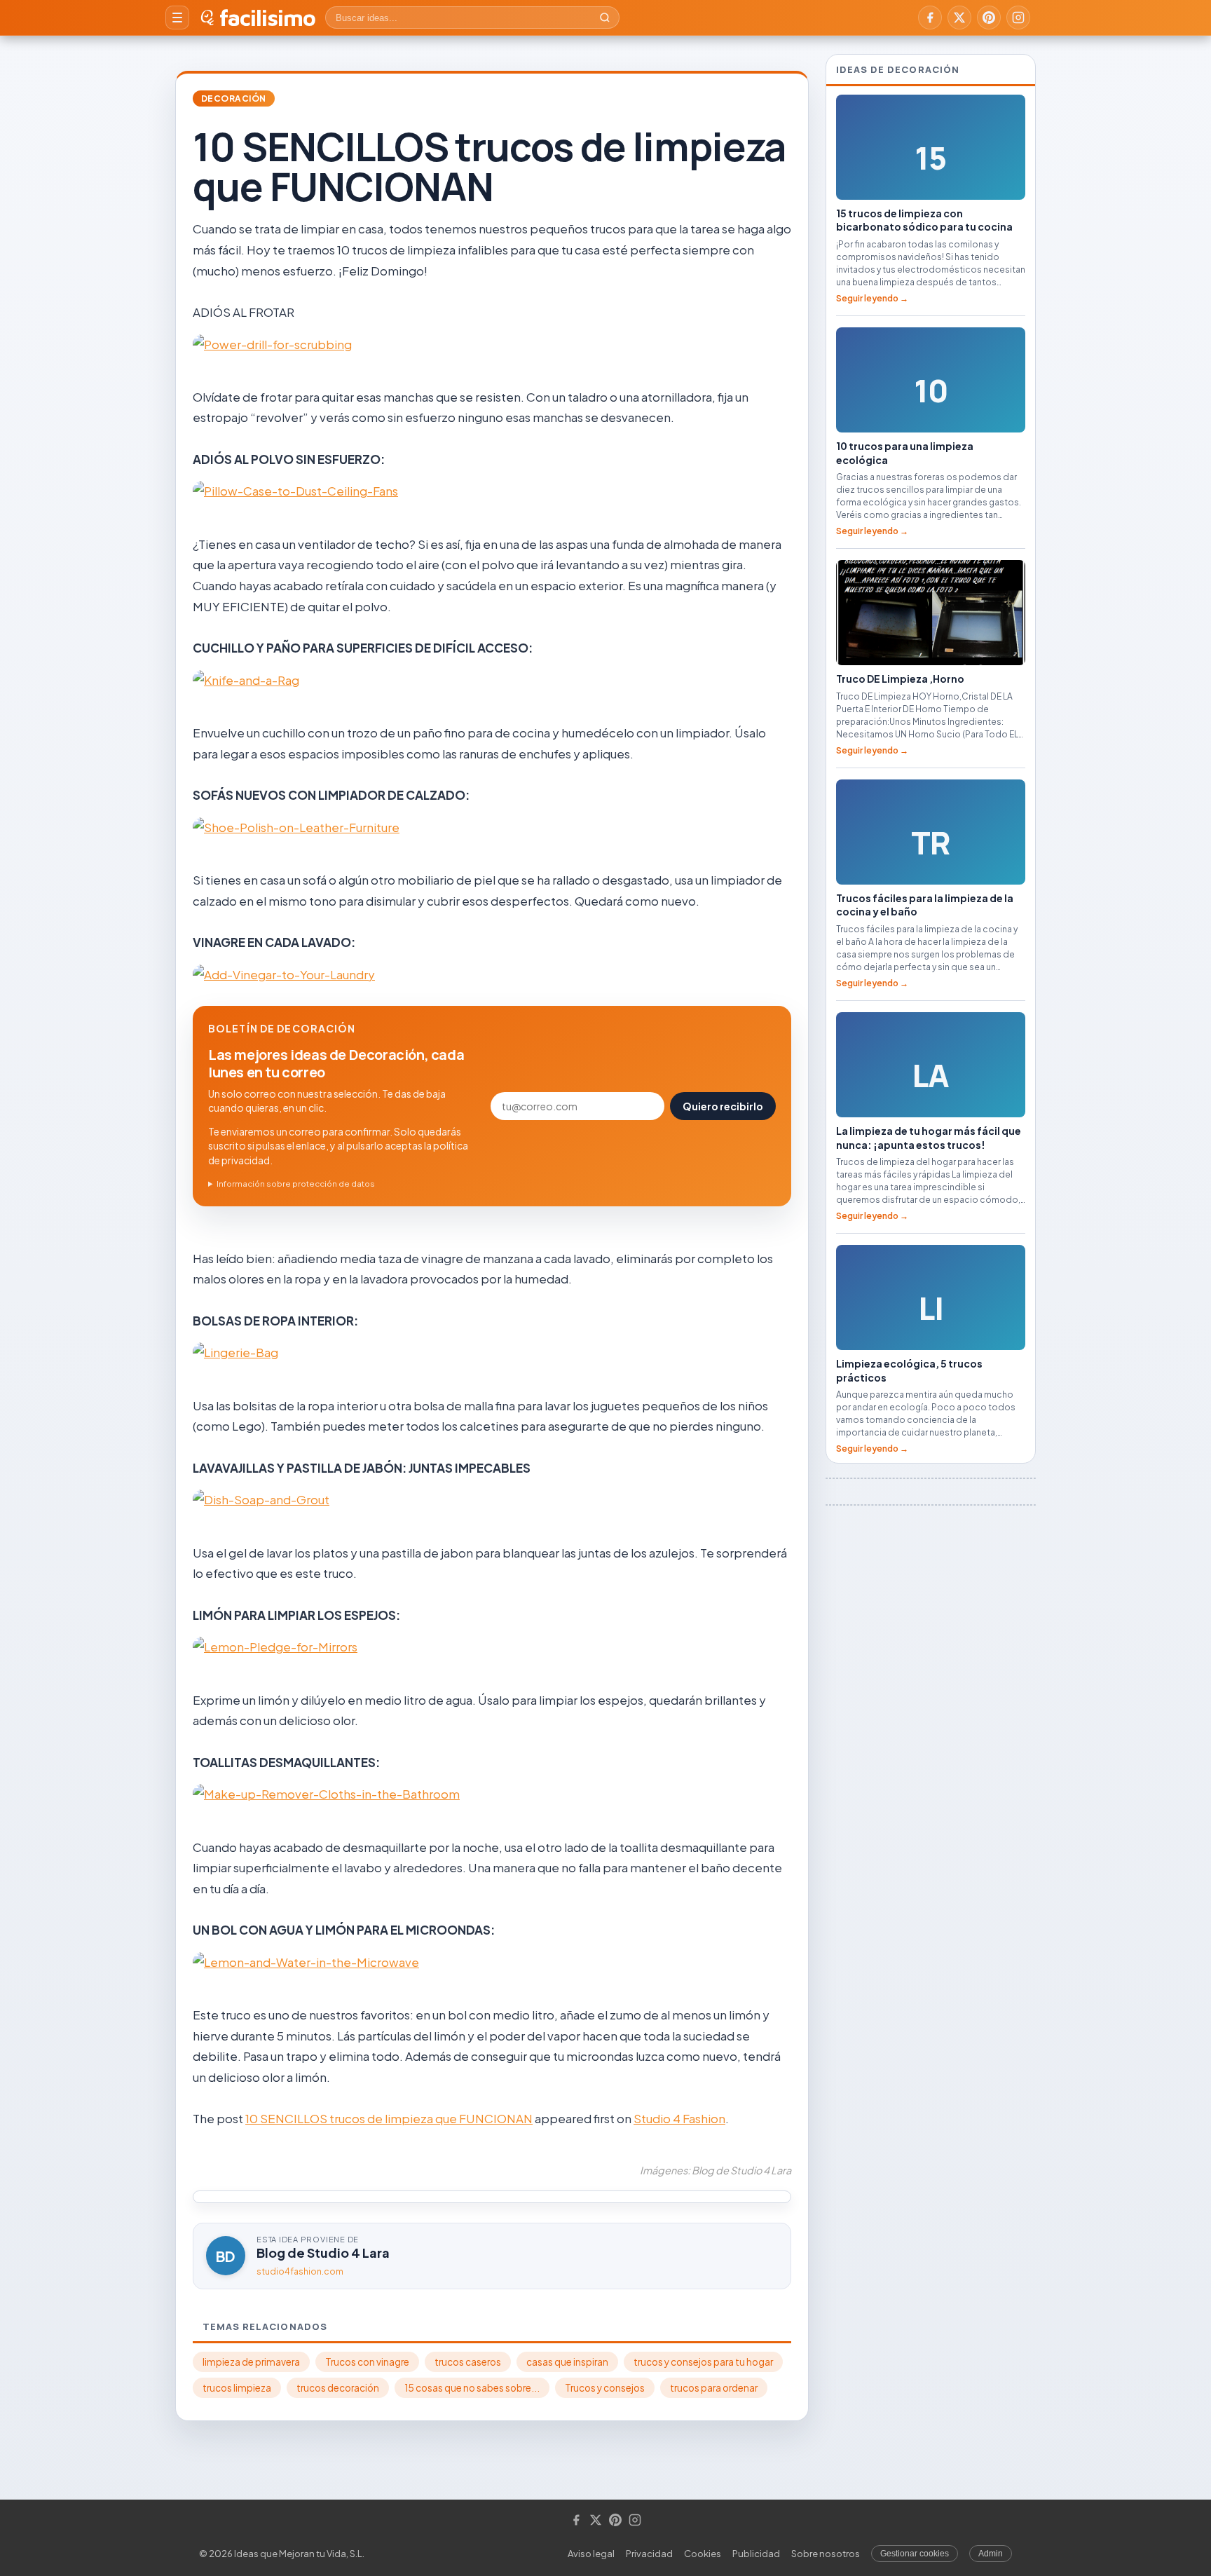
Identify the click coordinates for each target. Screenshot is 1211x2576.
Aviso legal (591, 2554)
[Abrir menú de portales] (177, 18)
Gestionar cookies (915, 2554)
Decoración (234, 98)
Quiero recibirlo (723, 1106)
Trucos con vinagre (367, 2362)
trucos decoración (338, 2388)
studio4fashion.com (300, 2271)
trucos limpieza (237, 2388)
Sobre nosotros (826, 2554)
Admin (991, 2554)
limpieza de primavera (251, 2362)
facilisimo (267, 18)
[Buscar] (605, 18)
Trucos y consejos (605, 2388)
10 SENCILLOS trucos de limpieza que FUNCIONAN (389, 2118)
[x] (959, 18)
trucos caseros (468, 2362)
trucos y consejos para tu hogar (703, 2362)
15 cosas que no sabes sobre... (472, 2388)
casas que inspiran (567, 2362)
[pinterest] (989, 18)
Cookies (703, 2554)
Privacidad (649, 2554)
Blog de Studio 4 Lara (323, 2253)
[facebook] (930, 18)
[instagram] (1018, 18)
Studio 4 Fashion (679, 2118)
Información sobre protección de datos (296, 1184)
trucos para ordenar (714, 2388)
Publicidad (756, 2554)
